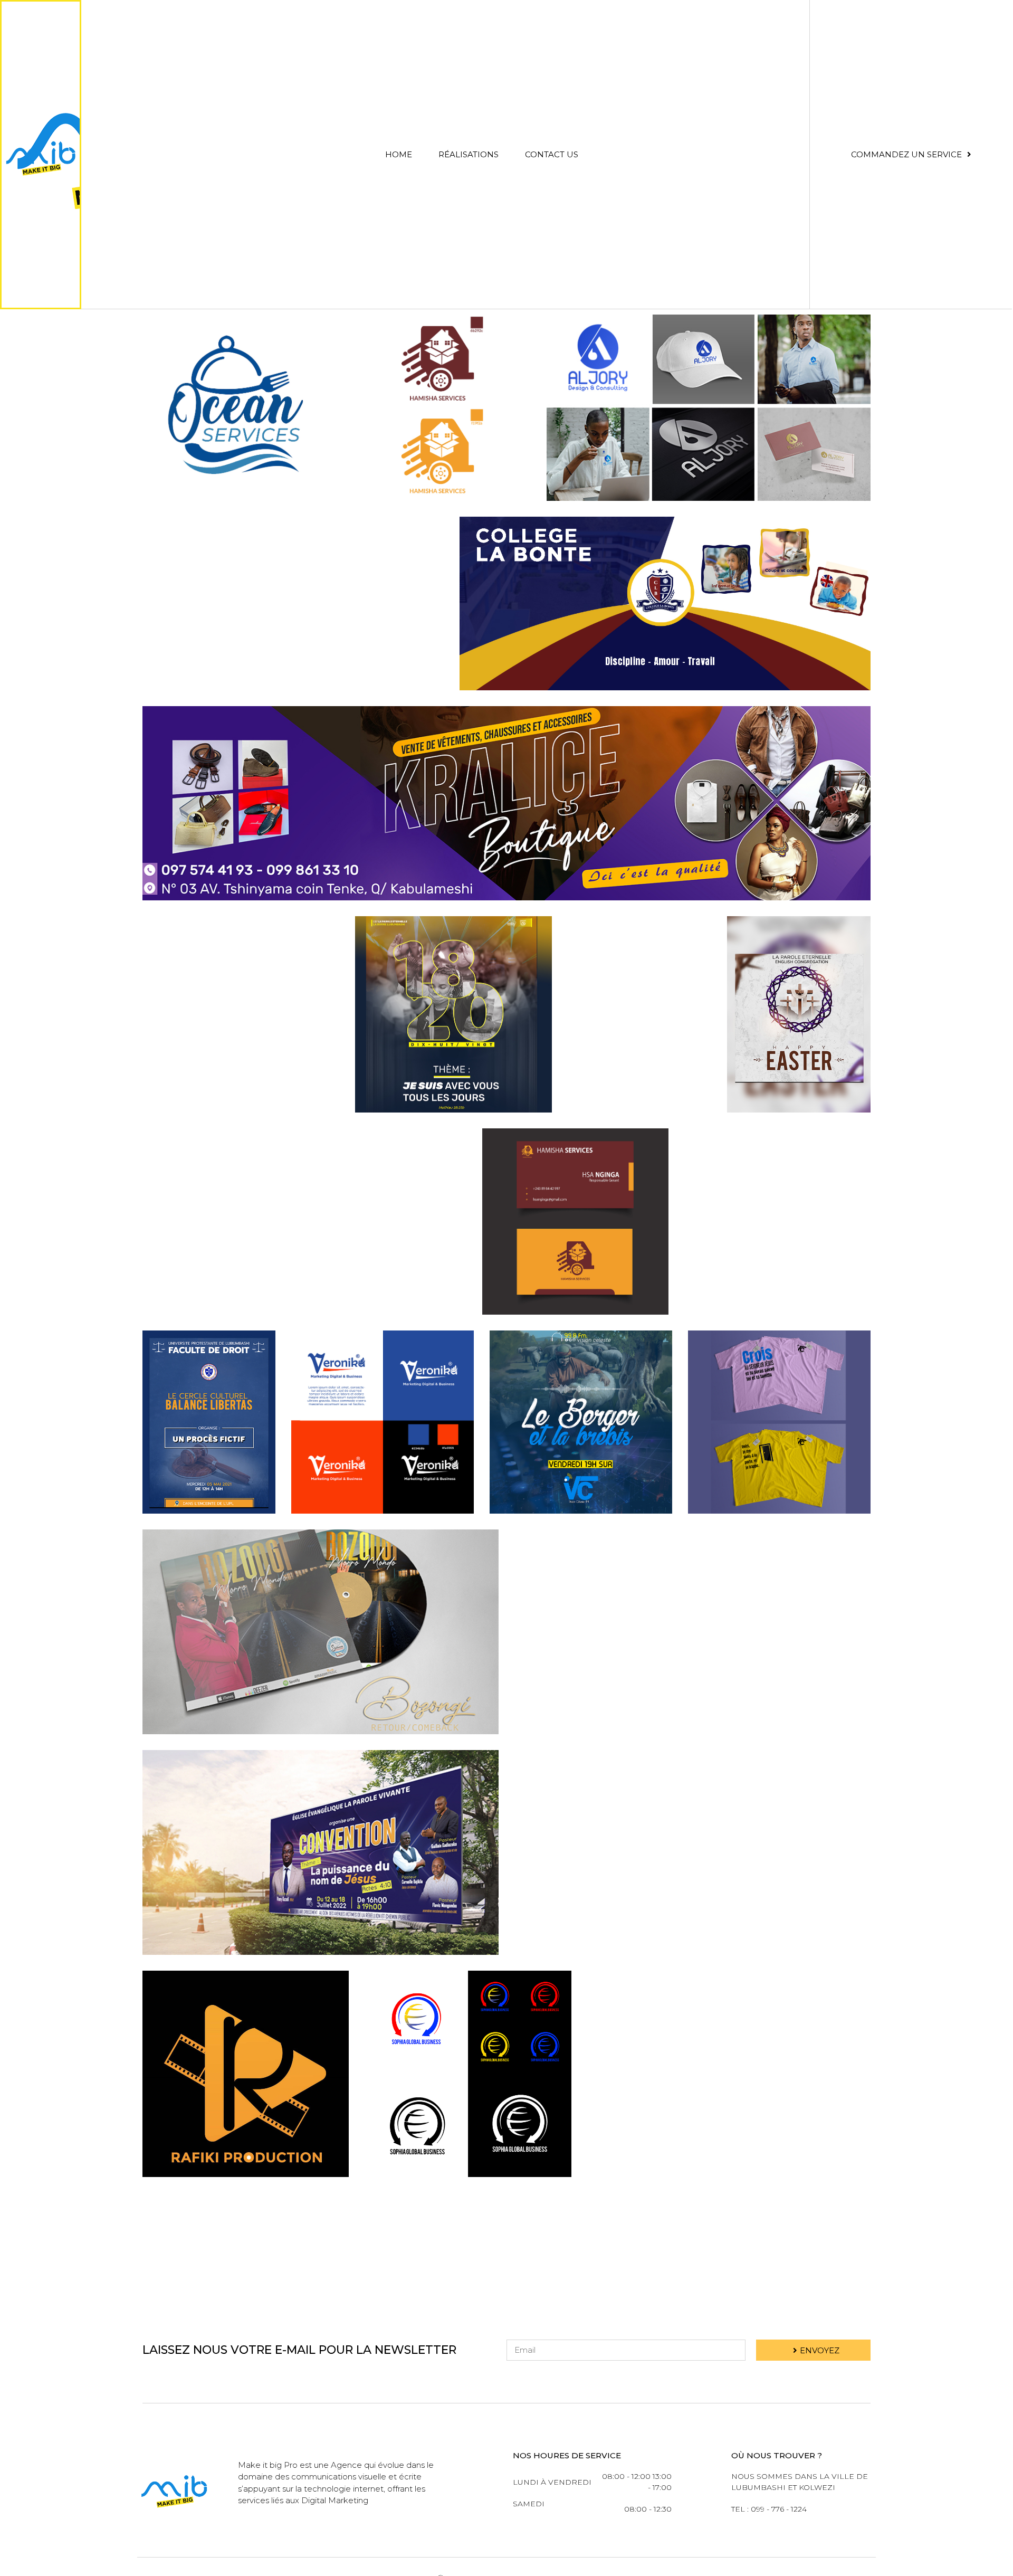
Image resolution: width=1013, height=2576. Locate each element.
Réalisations (469, 154)
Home (399, 154)
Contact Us (552, 154)
